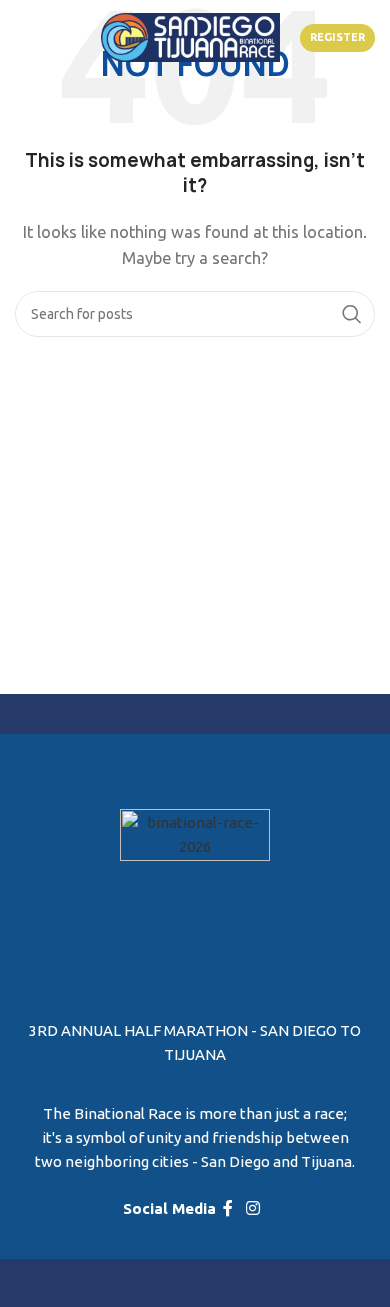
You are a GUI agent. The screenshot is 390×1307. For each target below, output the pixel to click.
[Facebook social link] (227, 1209)
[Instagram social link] (253, 1209)
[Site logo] (190, 35)
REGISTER (337, 37)
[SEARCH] (352, 314)
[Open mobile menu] (36, 38)
